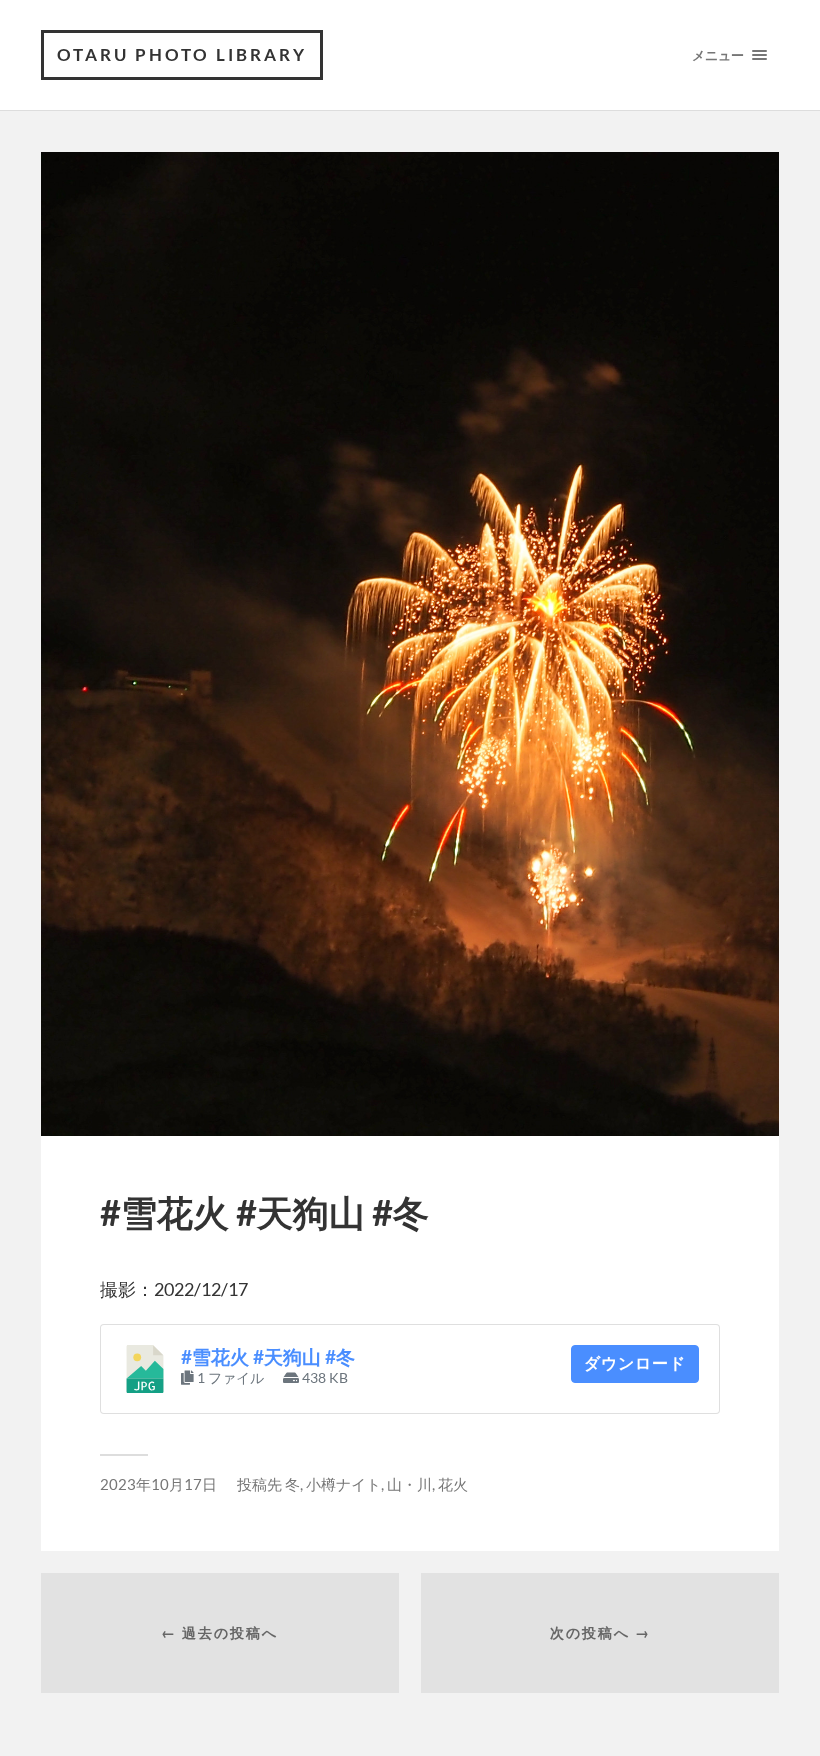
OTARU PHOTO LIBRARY (182, 54)
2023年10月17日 (158, 1484)
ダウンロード (635, 1363)
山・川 (409, 1484)
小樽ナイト (343, 1484)
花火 (453, 1484)
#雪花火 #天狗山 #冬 (268, 1357)
